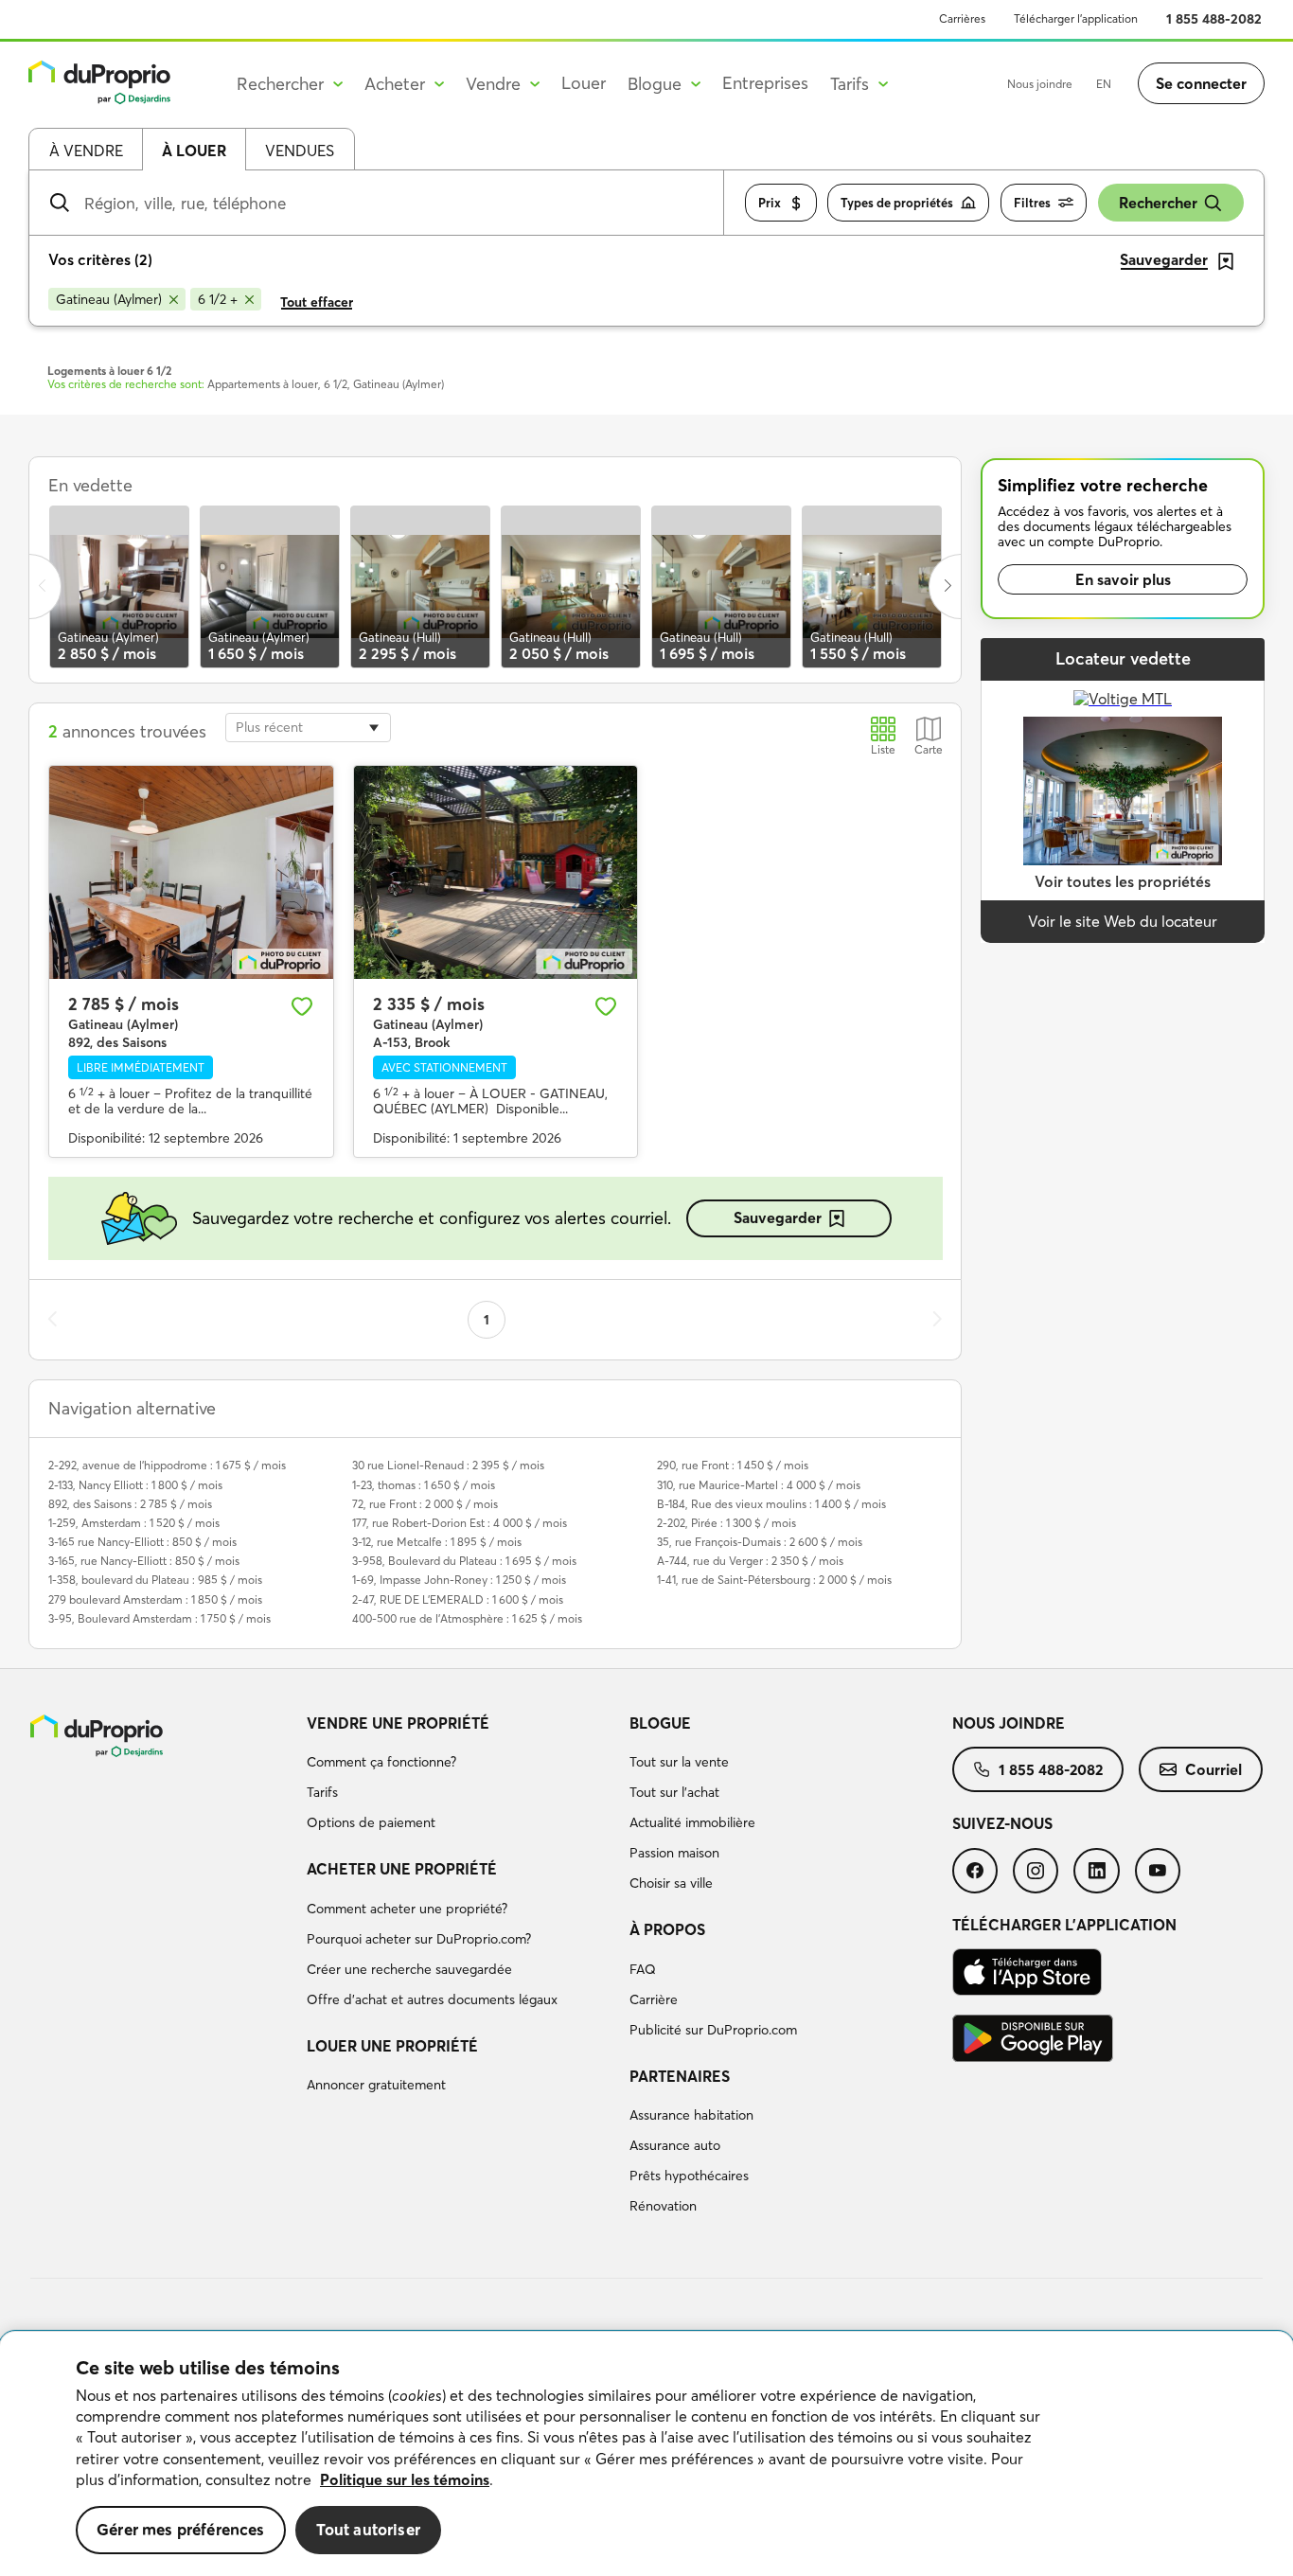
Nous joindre (1040, 84)
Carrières (962, 18)
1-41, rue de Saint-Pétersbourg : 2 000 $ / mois (774, 1580)
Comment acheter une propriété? (407, 1909)
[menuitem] (461, 1776)
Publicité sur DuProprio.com (713, 2030)
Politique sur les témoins (405, 2479)
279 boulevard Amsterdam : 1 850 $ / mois (155, 1599)
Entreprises (765, 83)
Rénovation (663, 2206)
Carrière (654, 1999)
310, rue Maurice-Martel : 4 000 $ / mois (759, 1485)
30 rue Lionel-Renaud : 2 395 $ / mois (448, 1465)
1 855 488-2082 (1214, 19)
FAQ (643, 1969)
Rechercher (1158, 203)
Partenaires (680, 2076)
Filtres (1032, 203)
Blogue (660, 1723)
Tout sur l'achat (674, 1792)
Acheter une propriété (402, 1869)
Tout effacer (317, 302)
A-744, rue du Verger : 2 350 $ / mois (750, 1561)
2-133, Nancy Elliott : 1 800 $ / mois (135, 1485)
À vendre (86, 151)
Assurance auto (675, 2145)
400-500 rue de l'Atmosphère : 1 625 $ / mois (467, 1618)
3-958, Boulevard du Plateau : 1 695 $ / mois (464, 1561)
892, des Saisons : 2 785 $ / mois (130, 1504)
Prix (770, 203)
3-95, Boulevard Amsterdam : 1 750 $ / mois (159, 1618)
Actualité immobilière (692, 1822)
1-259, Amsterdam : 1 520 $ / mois (134, 1523)
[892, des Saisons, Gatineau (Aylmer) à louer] (191, 872)
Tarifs (322, 1792)
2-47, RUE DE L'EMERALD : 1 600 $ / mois (458, 1599)
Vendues (300, 151)
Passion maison (674, 1853)
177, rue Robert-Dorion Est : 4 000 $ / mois (460, 1523)
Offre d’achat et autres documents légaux (432, 1999)
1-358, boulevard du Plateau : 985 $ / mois (155, 1580)
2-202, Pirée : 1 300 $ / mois (726, 1523)
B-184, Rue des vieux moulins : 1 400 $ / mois (771, 1504)
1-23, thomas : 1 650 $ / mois (424, 1485)
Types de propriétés (897, 203)
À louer (194, 151)
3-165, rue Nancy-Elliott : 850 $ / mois (144, 1561)
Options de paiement (371, 1822)
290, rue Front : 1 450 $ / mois (733, 1465)
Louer (584, 83)
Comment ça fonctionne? (381, 1762)
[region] (646, 2454)
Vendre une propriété (398, 1723)
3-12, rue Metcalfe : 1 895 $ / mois (437, 1542)
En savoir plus (1123, 579)
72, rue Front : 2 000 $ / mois (425, 1504)
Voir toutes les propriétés (1123, 881)
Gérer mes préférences (181, 2529)
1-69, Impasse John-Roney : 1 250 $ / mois (459, 1580)
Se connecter (1201, 83)
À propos (667, 1929)
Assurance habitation (691, 2115)
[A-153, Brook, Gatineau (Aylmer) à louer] (496, 872)
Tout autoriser (368, 2529)
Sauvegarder (778, 1217)
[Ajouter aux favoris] (302, 1006)
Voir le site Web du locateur (1123, 921)
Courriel (1213, 1769)
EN (1104, 84)
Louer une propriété (392, 2046)
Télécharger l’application (1076, 18)
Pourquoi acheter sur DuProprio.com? (419, 1939)
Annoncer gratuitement (376, 2085)
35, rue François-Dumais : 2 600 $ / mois (760, 1542)
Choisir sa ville (671, 1883)
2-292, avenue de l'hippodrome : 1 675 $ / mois (167, 1465)
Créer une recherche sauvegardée (409, 1969)
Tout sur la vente (679, 1762)
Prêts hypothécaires (689, 2176)
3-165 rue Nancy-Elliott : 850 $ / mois (142, 1542)
